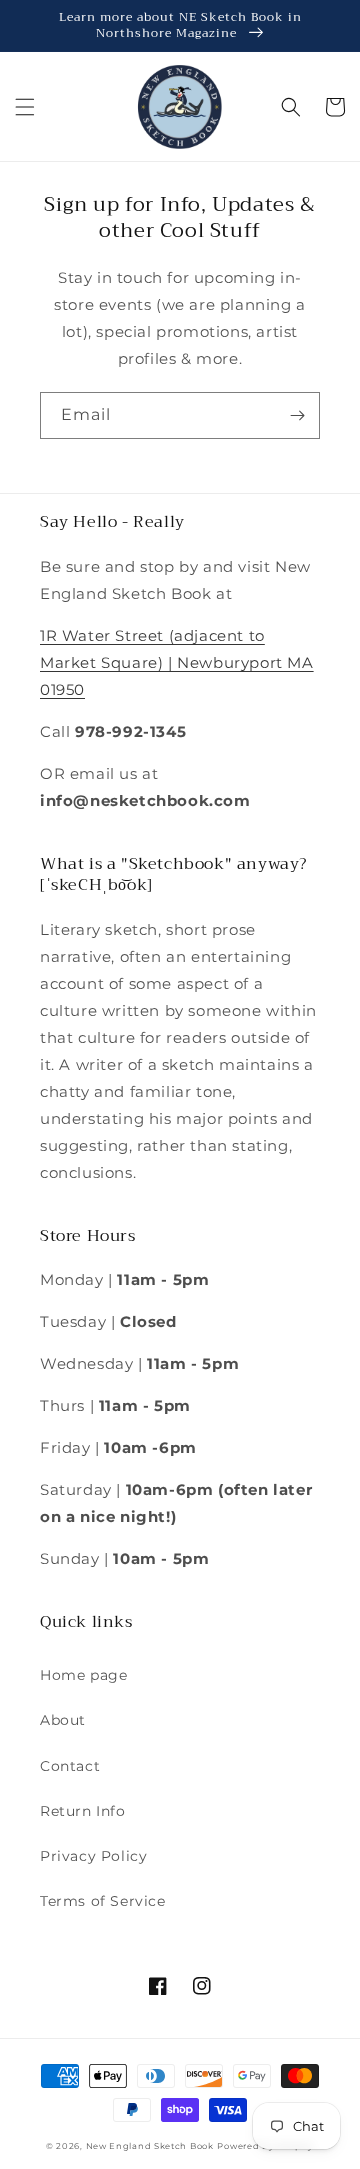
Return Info (83, 1811)
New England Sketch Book (150, 2146)
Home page (83, 1675)
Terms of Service (103, 1901)
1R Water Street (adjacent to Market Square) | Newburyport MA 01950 (177, 662)
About (63, 1720)
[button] (25, 107)
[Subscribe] (297, 415)
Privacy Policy (93, 1856)
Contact (70, 1766)
